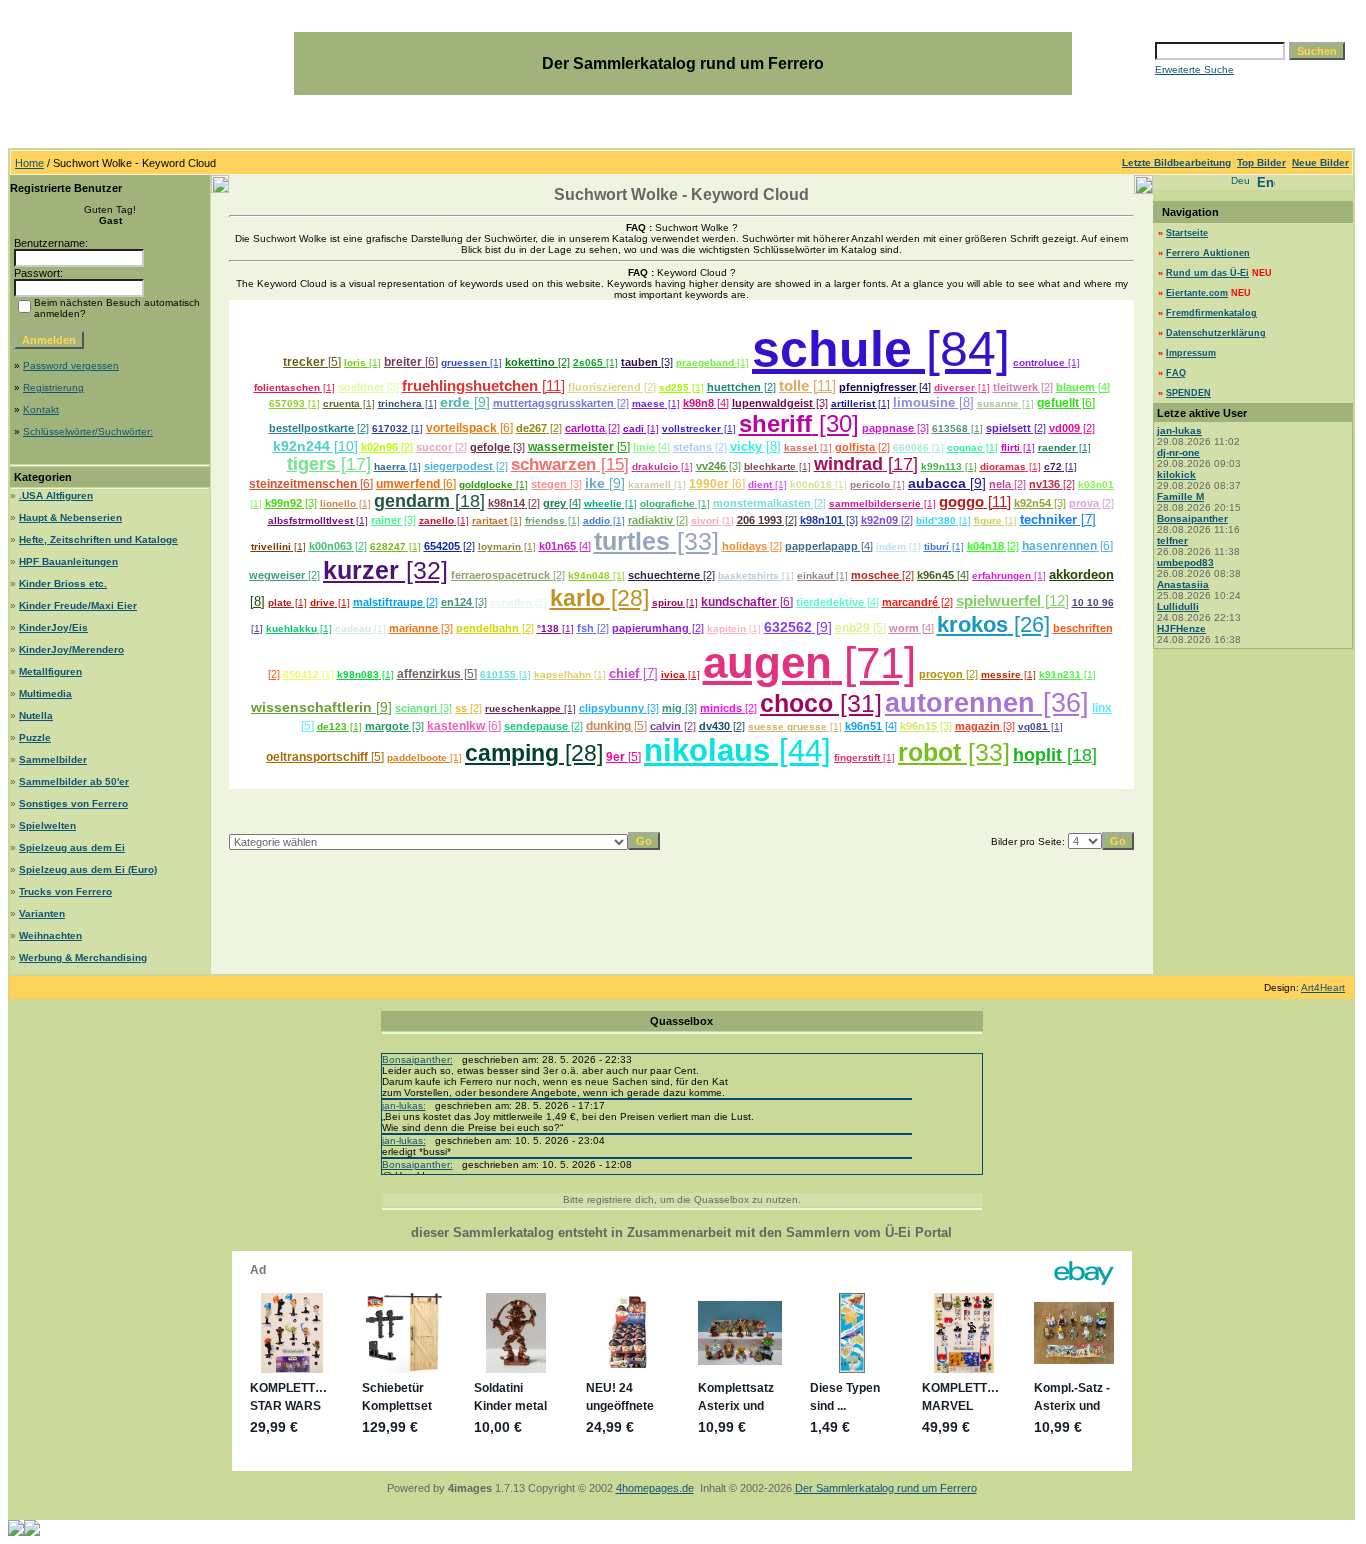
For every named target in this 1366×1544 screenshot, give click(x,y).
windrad (848, 464)
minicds (721, 708)
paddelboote (417, 757)
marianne (413, 628)
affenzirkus (429, 674)
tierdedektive (830, 602)
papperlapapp (821, 546)
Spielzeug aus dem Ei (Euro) (88, 869)
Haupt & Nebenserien (70, 517)
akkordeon (1081, 574)
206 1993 (759, 520)
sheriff (775, 423)
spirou (667, 602)
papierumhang (650, 628)
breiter (403, 362)
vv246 (711, 466)
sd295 (674, 387)
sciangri (416, 708)
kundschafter (739, 602)
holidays (744, 546)
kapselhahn (562, 674)
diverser (954, 387)
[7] (1086, 519)
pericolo (870, 484)
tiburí (936, 546)
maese (648, 403)
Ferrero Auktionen (1208, 253)
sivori (705, 520)
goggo (961, 502)
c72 (1053, 466)
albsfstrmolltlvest (310, 520)
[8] (964, 402)
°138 (548, 628)
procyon (941, 674)
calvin (665, 726)
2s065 (588, 362)
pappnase (888, 428)
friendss (545, 520)
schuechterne (664, 575)
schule (832, 349)
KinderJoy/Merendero (71, 649)
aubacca (937, 483)
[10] (344, 446)
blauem (1075, 387)
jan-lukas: (404, 1105)
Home (29, 163)
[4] (923, 387)
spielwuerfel (998, 600)
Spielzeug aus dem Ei (72, 847)
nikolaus (707, 750)
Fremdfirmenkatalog (1211, 313)
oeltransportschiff (317, 757)
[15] (612, 464)
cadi (633, 428)
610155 (498, 674)
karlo (577, 598)
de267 (531, 428)
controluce (1039, 362)
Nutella (36, 715)
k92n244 (301, 446)
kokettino (530, 362)
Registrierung (53, 387)
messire (1001, 674)
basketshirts (748, 575)
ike (595, 483)
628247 (388, 546)
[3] (665, 362)
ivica (673, 674)
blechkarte (770, 466)
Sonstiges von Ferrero (73, 803)
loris (355, 362)
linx (1102, 708)
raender (1057, 447)
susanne (998, 403)
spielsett (1008, 428)
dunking (608, 726)
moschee (875, 575)
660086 (911, 447)
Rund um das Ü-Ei (1207, 273)
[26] (1029, 624)
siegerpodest (458, 466)
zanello (436, 520)
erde (455, 402)
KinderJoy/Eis (53, 627)
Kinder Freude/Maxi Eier (78, 605)
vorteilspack (461, 428)
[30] (835, 423)
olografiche (667, 503)
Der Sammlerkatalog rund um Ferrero (886, 1488)
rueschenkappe (523, 708)
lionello (338, 503)
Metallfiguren (50, 671)
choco (796, 703)
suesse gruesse (787, 726)
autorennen (960, 703)
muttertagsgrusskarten (553, 403)
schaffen (511, 602)
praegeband (705, 362)
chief (624, 673)
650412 (301, 674)
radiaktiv (650, 520)
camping (512, 753)
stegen (549, 484)
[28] (627, 598)
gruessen (464, 362)
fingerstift (857, 757)
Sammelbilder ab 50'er (74, 781)
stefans (692, 447)
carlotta (585, 428)
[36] (1062, 703)
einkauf (815, 575)
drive (322, 602)
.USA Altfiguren (56, 495)
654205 (442, 546)
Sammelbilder (53, 759)
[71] (874, 662)
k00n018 (811, 484)
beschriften (1083, 628)
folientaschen (287, 387)
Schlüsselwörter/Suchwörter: (88, 431)
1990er (709, 484)
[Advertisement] (682, 799)
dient (760, 484)
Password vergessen (71, 365)
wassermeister (571, 447)
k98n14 (506, 503)
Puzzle (35, 737)
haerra (390, 466)
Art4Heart (1323, 987)
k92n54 (1032, 503)
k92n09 (879, 520)
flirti (1010, 447)
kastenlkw (456, 726)
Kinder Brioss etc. (63, 583)
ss (461, 708)
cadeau (353, 628)
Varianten (42, 913)
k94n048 (589, 575)
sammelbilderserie (875, 503)
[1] (373, 362)
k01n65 (557, 546)
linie (644, 447)
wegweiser (277, 575)
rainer (386, 520)
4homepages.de (655, 1488)
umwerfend (408, 484)
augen (767, 662)
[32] (423, 570)
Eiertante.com (1197, 293)
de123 (332, 726)
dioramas (1003, 466)
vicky (746, 446)
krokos (972, 624)
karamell (649, 484)
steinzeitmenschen (303, 484)
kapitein (726, 628)
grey (554, 503)
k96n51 (863, 726)
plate (280, 602)
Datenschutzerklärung (1216, 333)
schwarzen (553, 464)
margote (387, 726)
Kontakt (41, 409)
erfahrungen (1001, 575)
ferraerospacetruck (500, 575)
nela (1000, 484)
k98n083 (358, 674)
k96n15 (918, 726)
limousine (924, 402)
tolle (794, 386)
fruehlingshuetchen (470, 386)
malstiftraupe (388, 602)
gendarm (412, 501)
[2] (562, 362)
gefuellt (1058, 403)
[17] (353, 464)
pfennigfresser (877, 387)
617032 (390, 428)
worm (904, 628)
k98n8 (698, 403)
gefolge (490, 447)
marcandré (910, 602)
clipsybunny (611, 708)
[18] (467, 501)
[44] (800, 750)
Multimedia (45, 693)
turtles (632, 541)
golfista (855, 447)
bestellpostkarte (311, 428)
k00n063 (330, 546)
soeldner (361, 387)
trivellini (271, 546)
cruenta (341, 403)
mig (672, 708)
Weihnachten (50, 935)
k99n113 (941, 466)
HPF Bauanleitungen (68, 561)
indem (891, 546)
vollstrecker (691, 428)
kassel (800, 447)
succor (434, 447)
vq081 (1033, 726)
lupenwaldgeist (772, 403)
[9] (480, 402)
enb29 (852, 628)
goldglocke (486, 484)
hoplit (1037, 755)
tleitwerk (1015, 387)
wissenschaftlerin (311, 707)
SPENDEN (1188, 393)
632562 (788, 627)
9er (615, 757)
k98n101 (821, 520)
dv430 (714, 726)
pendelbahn (487, 628)
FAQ (1176, 373)
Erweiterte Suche (1194, 69)
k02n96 (379, 447)
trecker (304, 362)
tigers (311, 464)
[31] (857, 703)
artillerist (853, 403)
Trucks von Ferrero (65, 891)
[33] (694, 541)
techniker (1048, 519)
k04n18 (985, 546)
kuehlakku (291, 628)
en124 (456, 602)
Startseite (1187, 233)
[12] (1055, 600)
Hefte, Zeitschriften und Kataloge (98, 539)
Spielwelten (47, 825)
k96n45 (935, 575)
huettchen (734, 387)
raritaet (489, 520)
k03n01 (1096, 484)
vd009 (1064, 428)
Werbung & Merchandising (83, 957)
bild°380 (936, 520)
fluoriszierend (604, 387)
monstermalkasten (762, 503)
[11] (551, 386)
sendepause (536, 726)
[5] (333, 362)
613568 (950, 428)
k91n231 (1060, 674)
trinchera (400, 403)
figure (988, 520)
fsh (585, 628)
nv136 (1044, 484)
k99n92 (283, 503)
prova (1084, 503)
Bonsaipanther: (417, 1059)
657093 (287, 403)
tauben (639, 362)
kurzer (361, 570)
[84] (961, 349)
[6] (430, 362)
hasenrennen (1059, 546)
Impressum (1191, 353)
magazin (977, 726)
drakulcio (655, 466)
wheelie (603, 503)
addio (596, 520)
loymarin (499, 546)
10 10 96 (1093, 602)
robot (929, 752)
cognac (965, 447)
